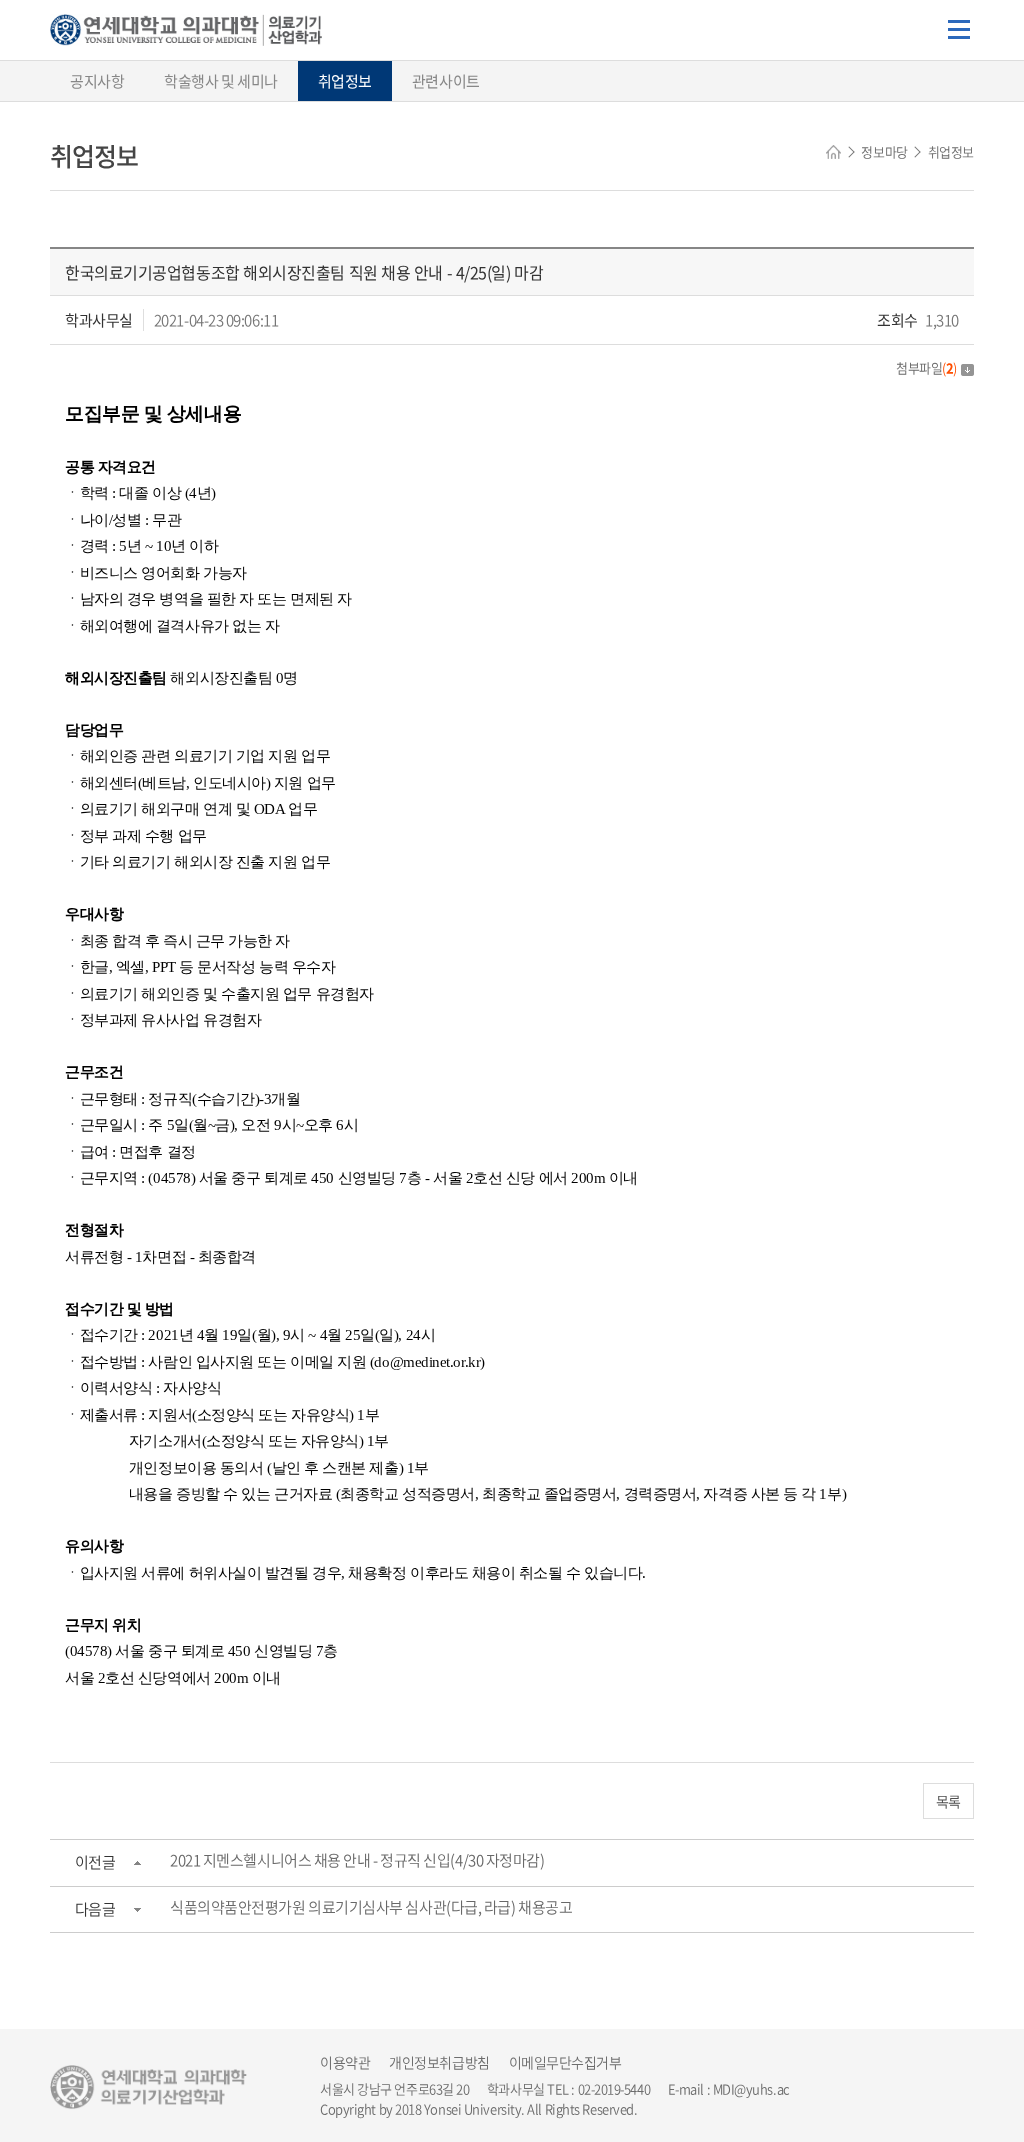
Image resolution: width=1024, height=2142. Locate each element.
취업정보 (345, 81)
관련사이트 (446, 81)
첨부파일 (926, 367)
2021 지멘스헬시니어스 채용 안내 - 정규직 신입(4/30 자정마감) (357, 1860)
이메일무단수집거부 (565, 2062)
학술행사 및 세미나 (221, 81)
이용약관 (345, 2062)
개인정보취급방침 (439, 2062)
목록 (948, 1801)
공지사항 (97, 81)
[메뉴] (959, 30)
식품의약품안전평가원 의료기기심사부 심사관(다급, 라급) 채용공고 (371, 1907)
